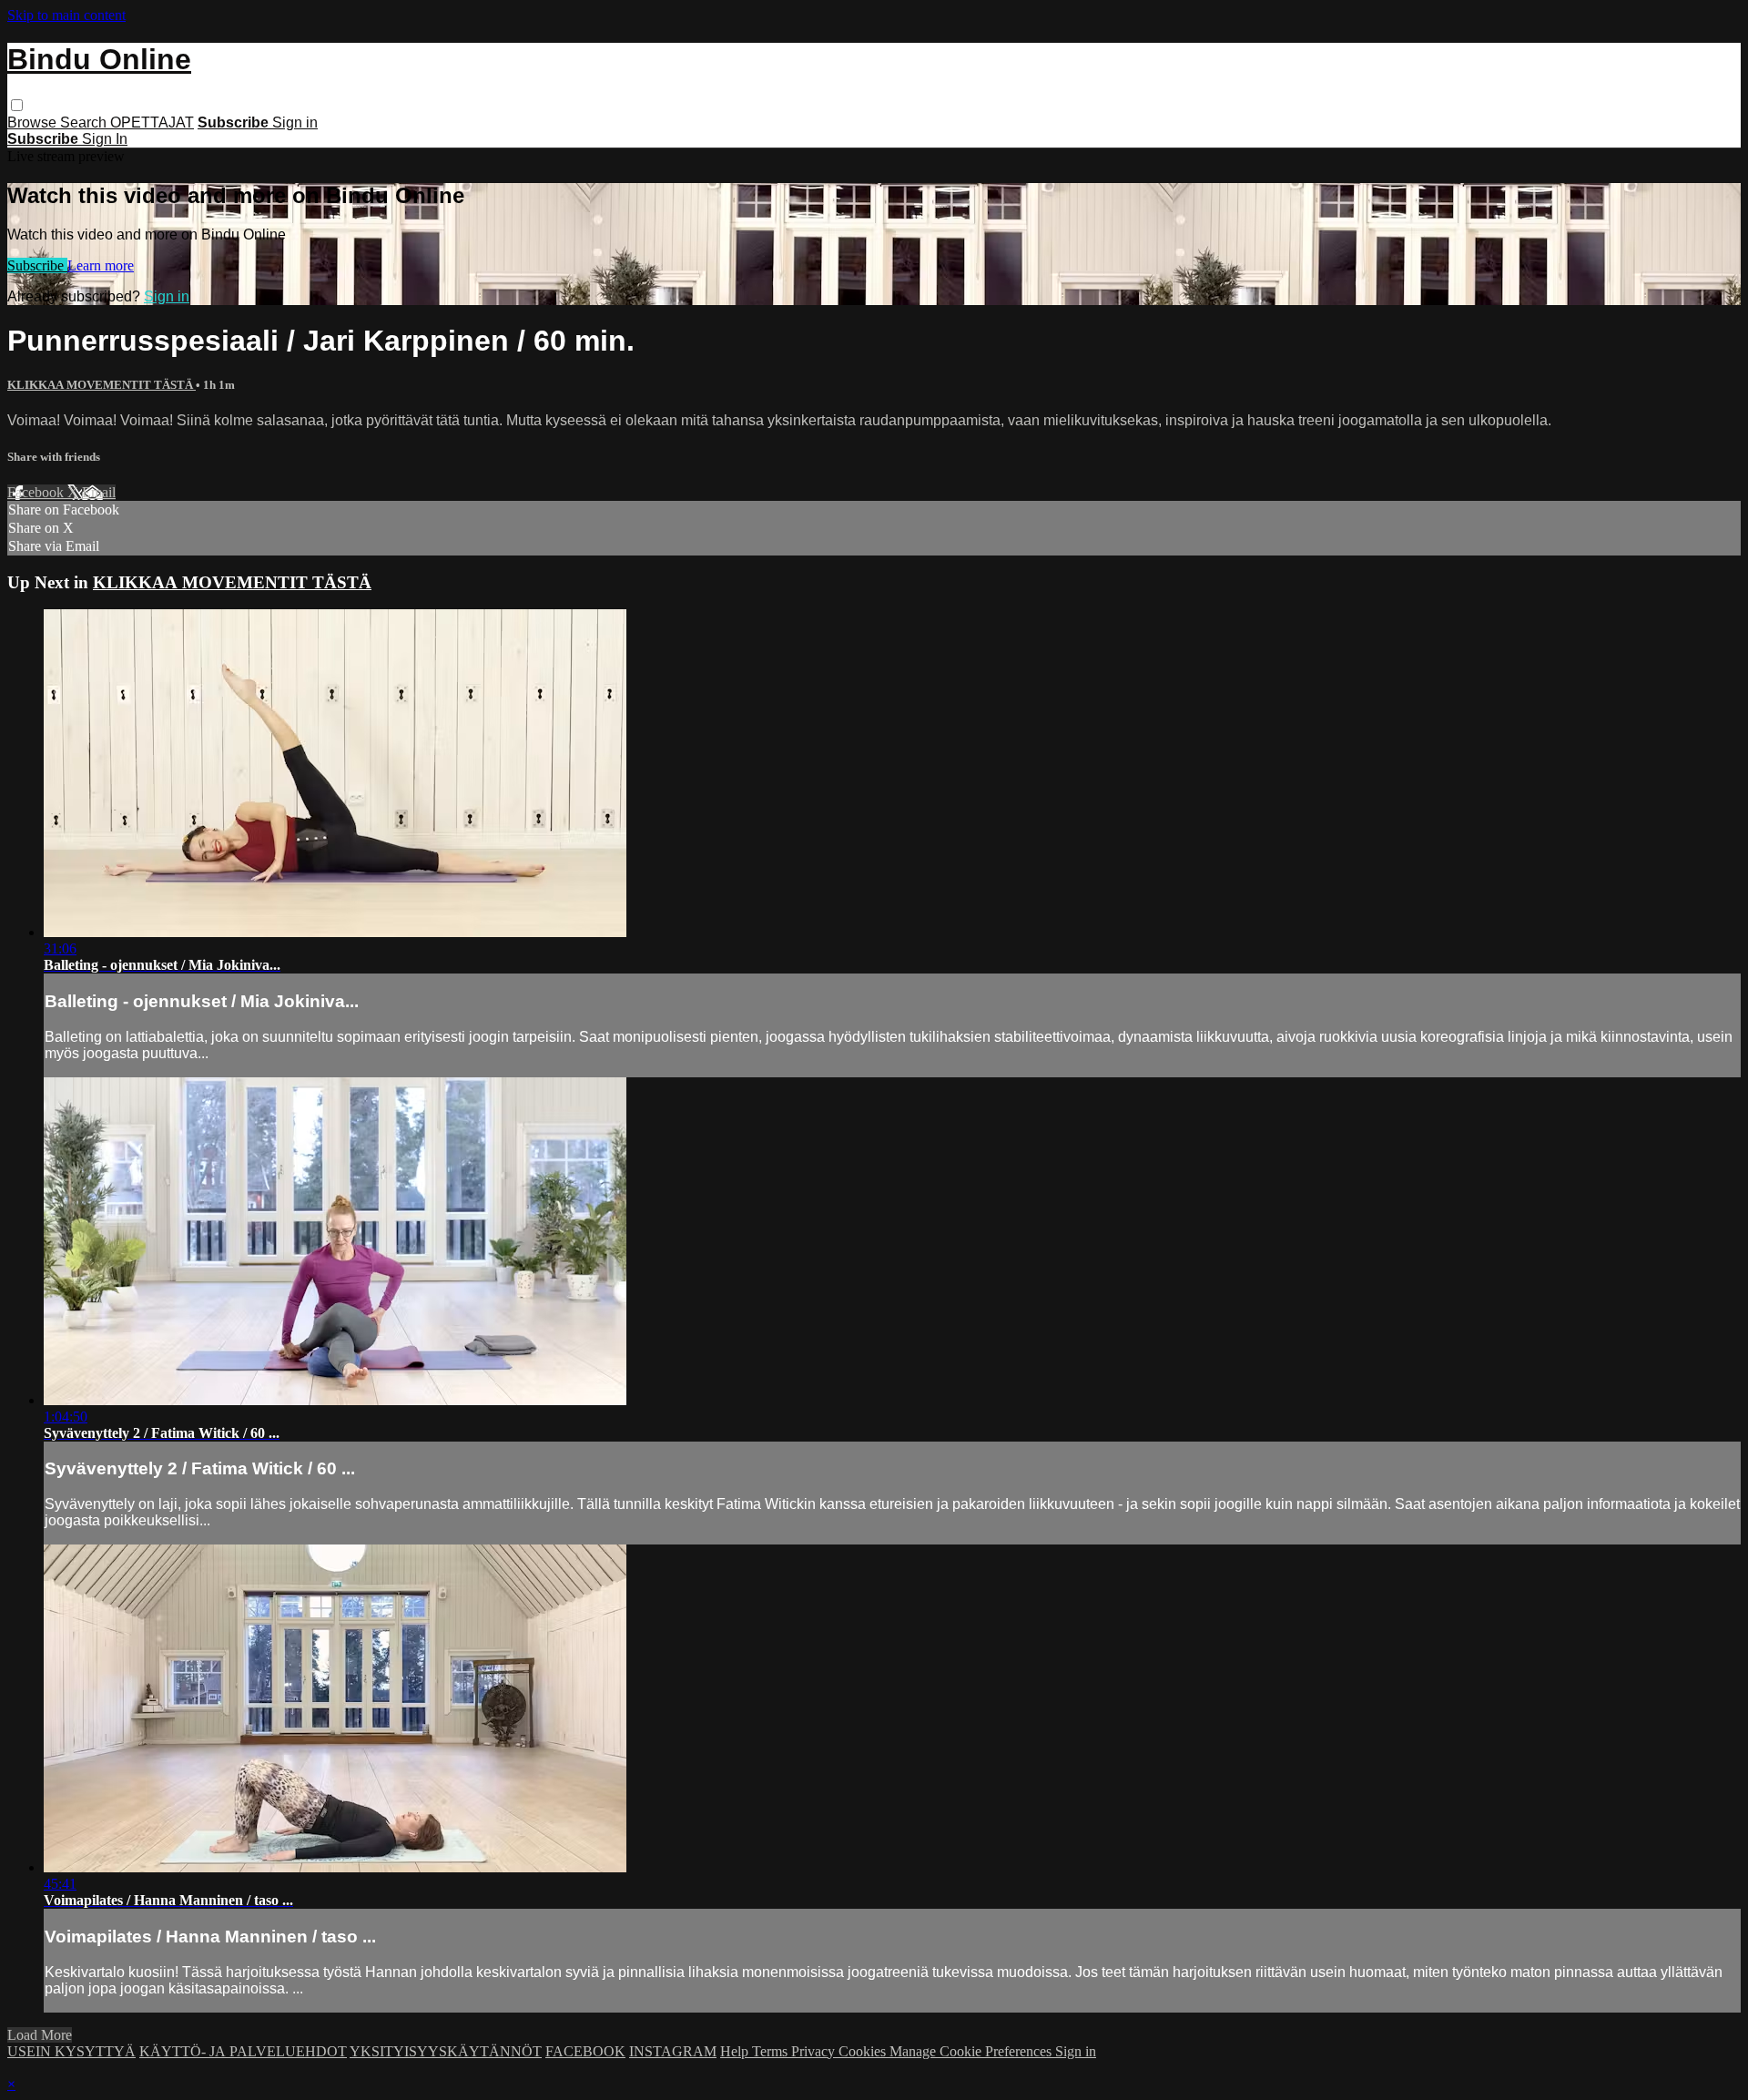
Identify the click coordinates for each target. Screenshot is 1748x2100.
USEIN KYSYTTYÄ (71, 2051)
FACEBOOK (585, 2051)
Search (85, 122)
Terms (772, 2051)
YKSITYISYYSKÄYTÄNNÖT (446, 2051)
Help (736, 2051)
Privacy (815, 2051)
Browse (34, 122)
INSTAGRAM (673, 2051)
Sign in (295, 122)
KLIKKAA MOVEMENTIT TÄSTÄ (102, 385)
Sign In (105, 139)
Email (99, 492)
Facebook (37, 492)
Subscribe (37, 265)
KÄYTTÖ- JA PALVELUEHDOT (243, 2051)
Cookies (864, 2051)
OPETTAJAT (152, 122)
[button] (17, 105)
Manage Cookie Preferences (972, 2051)
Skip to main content (66, 15)
